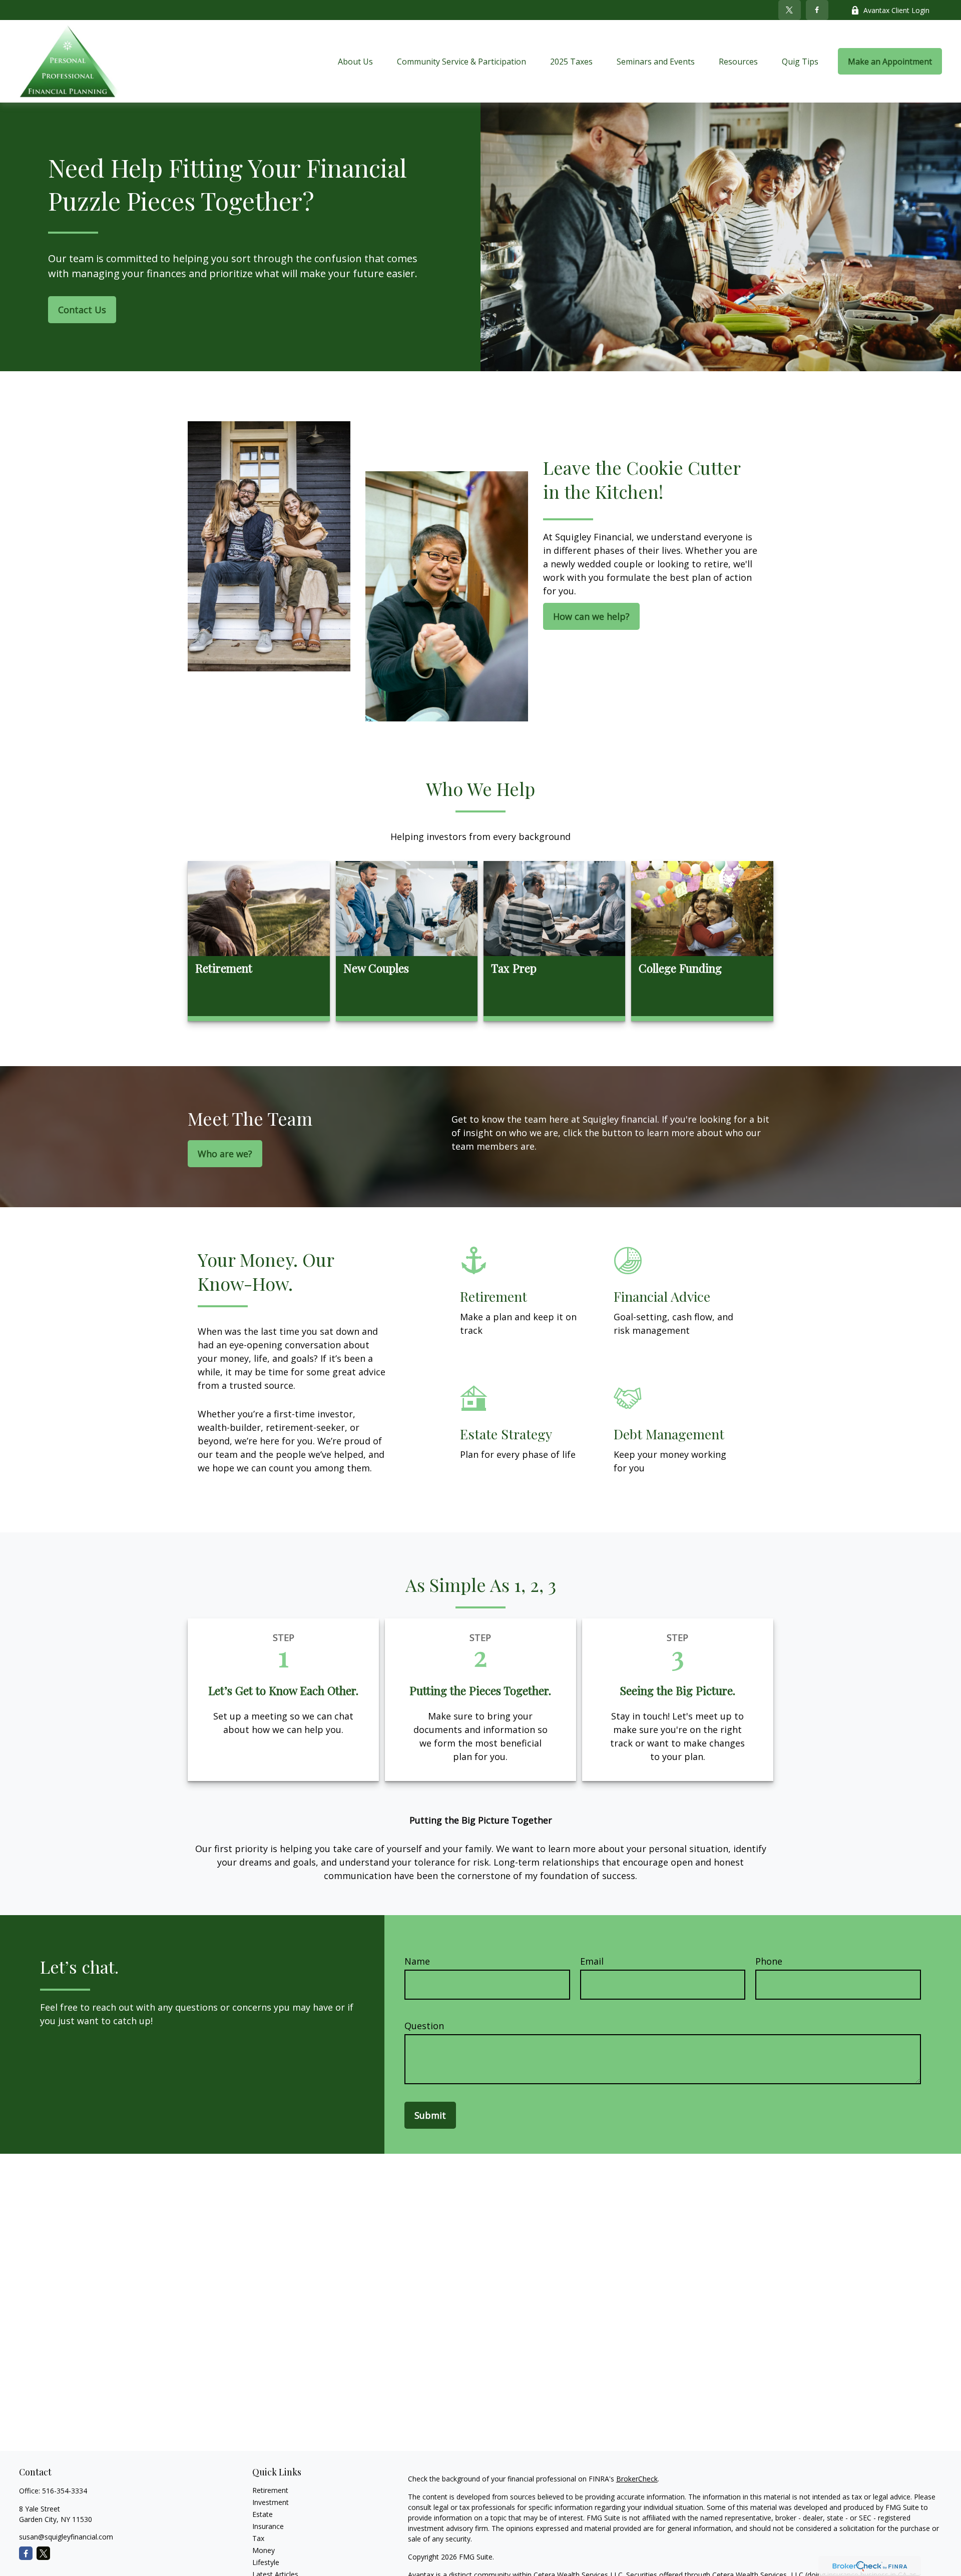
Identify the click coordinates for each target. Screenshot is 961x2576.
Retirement (270, 2490)
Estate (263, 2514)
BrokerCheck (637, 2479)
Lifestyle (266, 2562)
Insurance (268, 2526)
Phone (769, 1961)
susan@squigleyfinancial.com (66, 2537)
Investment (271, 2502)
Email (592, 1961)
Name (417, 1961)
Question (424, 2026)
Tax (258, 2538)
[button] (355, 62)
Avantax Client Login (896, 10)
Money (264, 2550)
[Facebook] (817, 10)
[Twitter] (790, 10)
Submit (430, 2115)
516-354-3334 (65, 2491)
